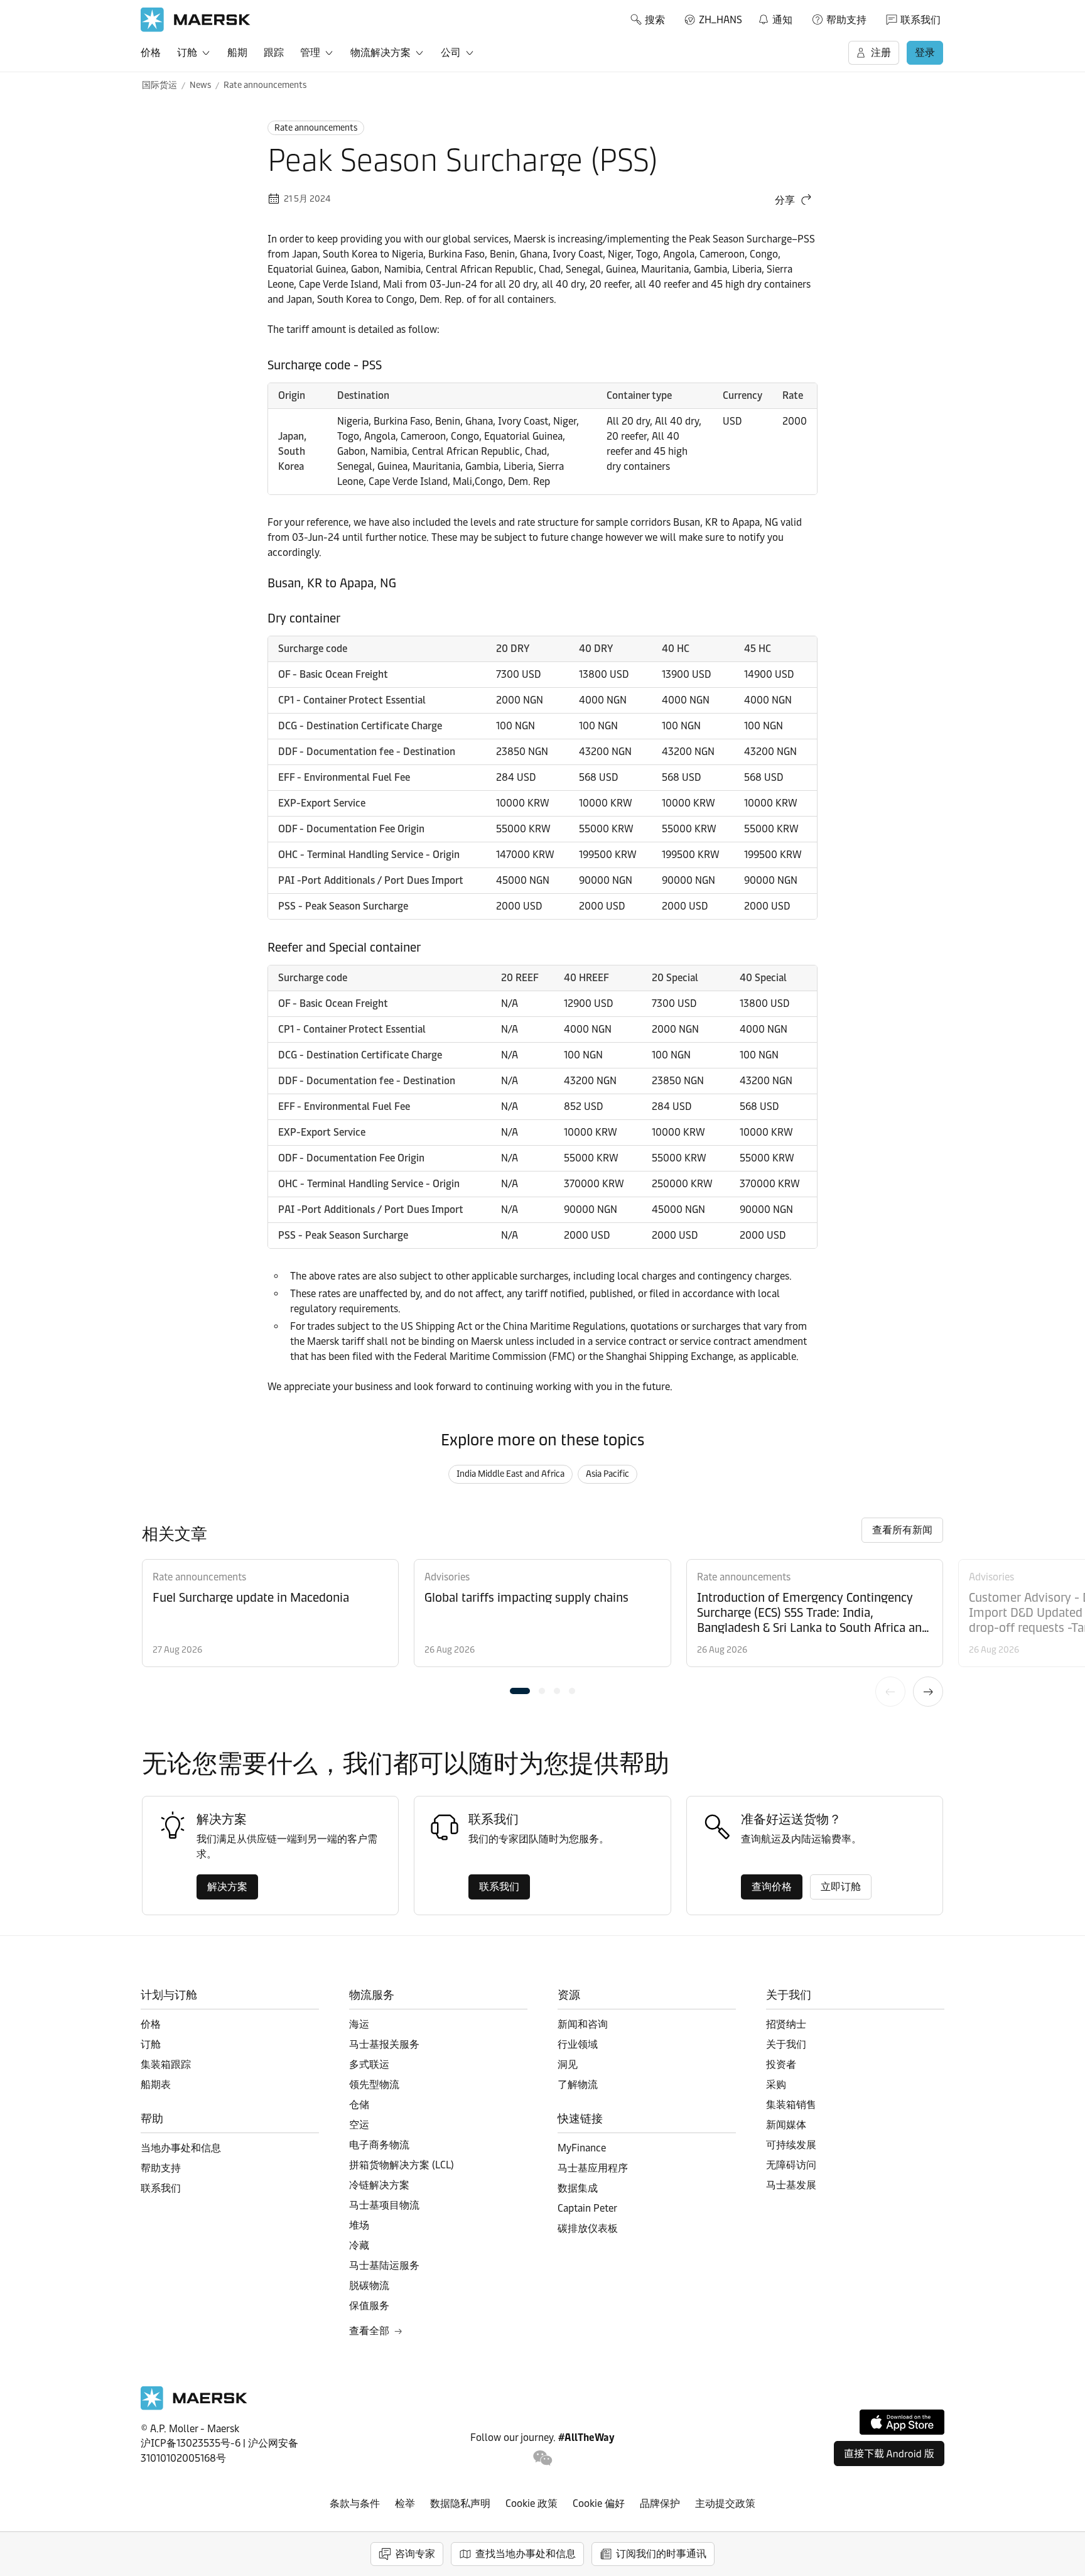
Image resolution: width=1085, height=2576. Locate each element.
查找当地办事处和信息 (526, 2554)
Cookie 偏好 (599, 2503)
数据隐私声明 (460, 2503)
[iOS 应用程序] (902, 2422)
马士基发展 (791, 2185)
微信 (543, 2458)
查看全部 (369, 2331)
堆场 (359, 2225)
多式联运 (369, 2064)
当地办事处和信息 (181, 2148)
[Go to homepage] (196, 20)
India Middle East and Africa (510, 1474)
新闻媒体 (786, 2125)
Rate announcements (265, 85)
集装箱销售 (791, 2105)
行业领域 (578, 2044)
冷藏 (359, 2245)
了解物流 (578, 2084)
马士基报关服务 (384, 2044)
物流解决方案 (381, 52)
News (200, 85)
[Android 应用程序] (889, 2454)
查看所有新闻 (902, 1530)
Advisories (447, 1577)
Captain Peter (587, 2208)
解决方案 (227, 1887)
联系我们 (920, 20)
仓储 (359, 2105)
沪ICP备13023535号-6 (191, 2443)
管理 (310, 52)
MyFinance (582, 2148)
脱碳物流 (369, 2285)
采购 (776, 2084)
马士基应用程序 (593, 2168)
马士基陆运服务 (384, 2265)
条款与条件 (355, 2503)
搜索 (655, 20)
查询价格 (772, 1887)
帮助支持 (846, 20)
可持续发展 (791, 2145)
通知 (775, 18)
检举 (405, 2503)
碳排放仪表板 (588, 2228)
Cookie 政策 (532, 2503)
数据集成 (578, 2188)
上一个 (890, 1692)
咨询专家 (415, 2554)
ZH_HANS (721, 20)
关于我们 (786, 2044)
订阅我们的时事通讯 (661, 2554)
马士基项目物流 (384, 2205)
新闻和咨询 (583, 2024)
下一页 (928, 1692)
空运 (359, 2125)
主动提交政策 (725, 2503)
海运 (359, 2024)
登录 (925, 52)
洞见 (568, 2064)
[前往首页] (194, 2407)
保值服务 (369, 2306)
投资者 (781, 2064)
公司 (451, 52)
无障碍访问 (791, 2165)
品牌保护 (660, 2503)
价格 (151, 52)
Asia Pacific (607, 1474)
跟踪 (274, 52)
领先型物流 (374, 2084)
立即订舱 (841, 1887)
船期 (237, 52)
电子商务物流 (379, 2145)
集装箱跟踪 (166, 2064)
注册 (881, 52)
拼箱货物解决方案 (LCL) (402, 2165)
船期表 (156, 2084)
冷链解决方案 (379, 2185)
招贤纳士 (786, 2024)
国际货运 (159, 85)
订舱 (187, 52)
